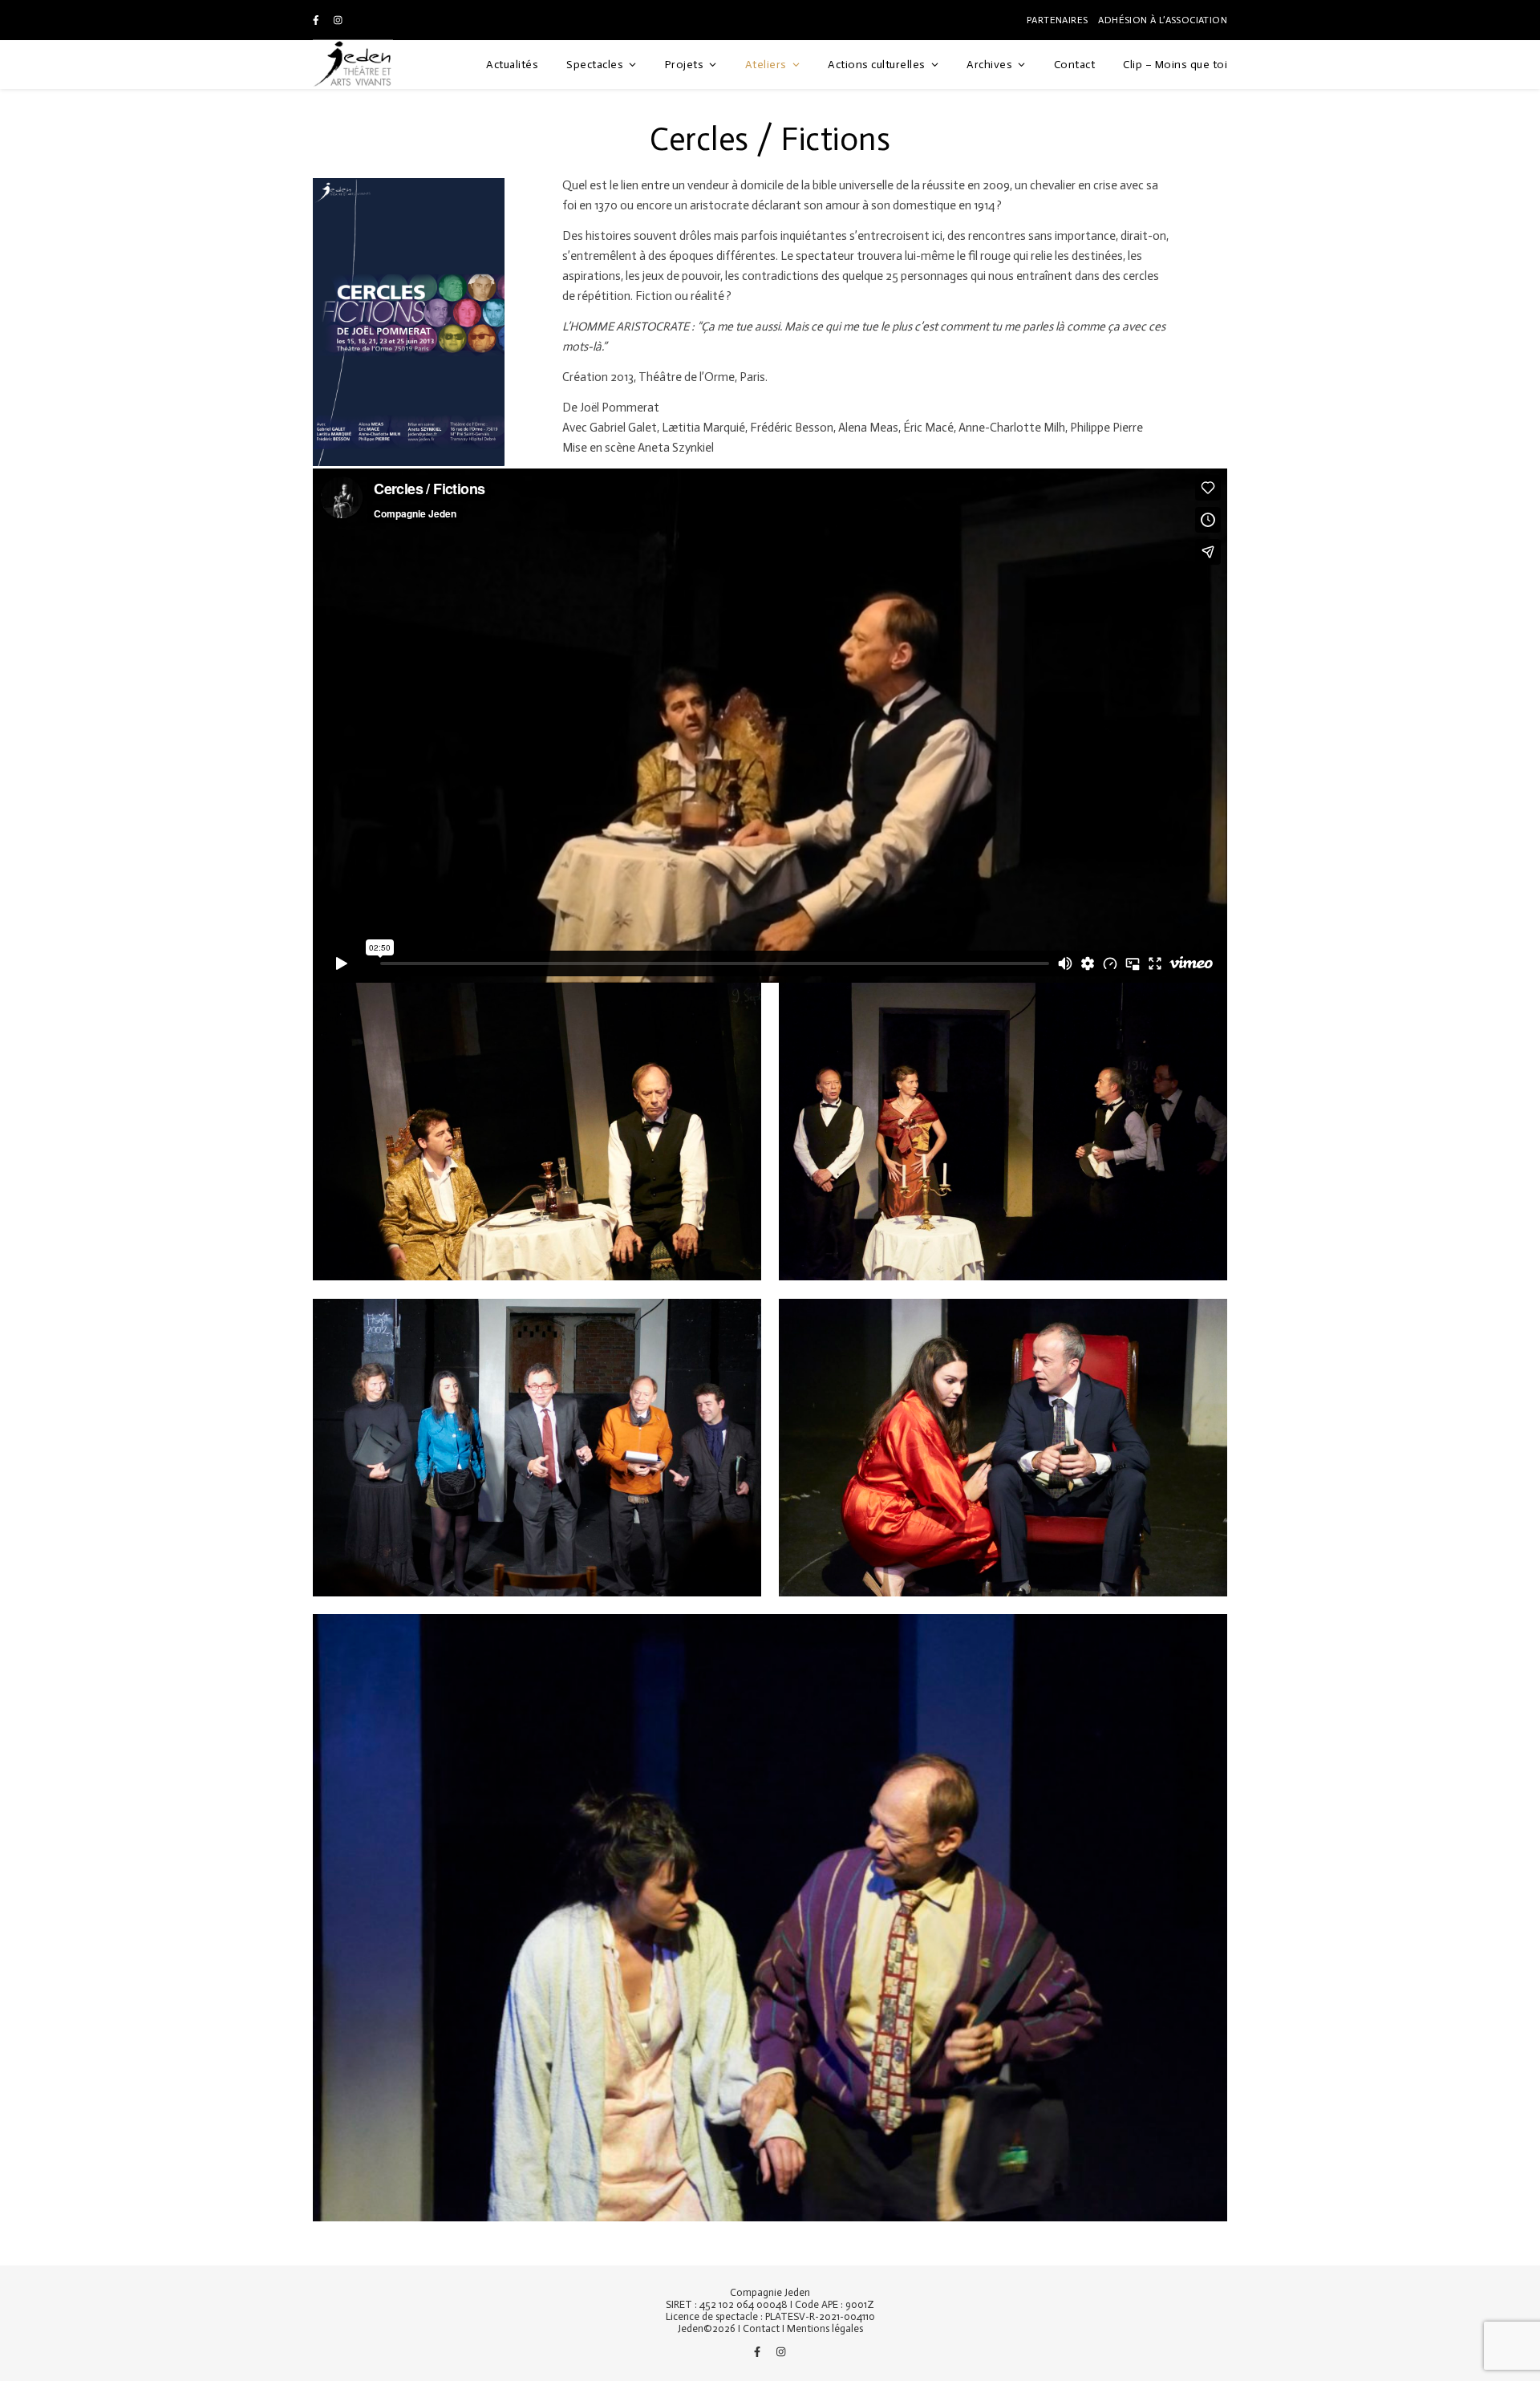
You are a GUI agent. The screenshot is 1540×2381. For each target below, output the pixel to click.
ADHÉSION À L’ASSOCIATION (1163, 20)
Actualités (512, 65)
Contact (1075, 65)
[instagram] (338, 20)
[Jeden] (353, 65)
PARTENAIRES (1057, 20)
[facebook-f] (317, 20)
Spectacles (595, 65)
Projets (685, 65)
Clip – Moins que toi (1175, 65)
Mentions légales (825, 2328)
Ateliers (766, 65)
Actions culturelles (877, 65)
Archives (989, 65)
